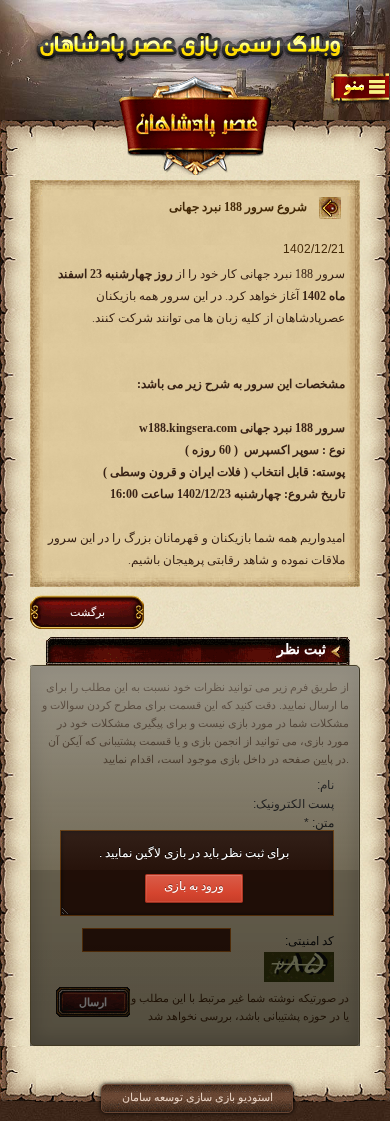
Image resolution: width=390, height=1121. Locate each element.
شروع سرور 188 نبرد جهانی (238, 207)
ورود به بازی (194, 886)
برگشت (87, 612)
